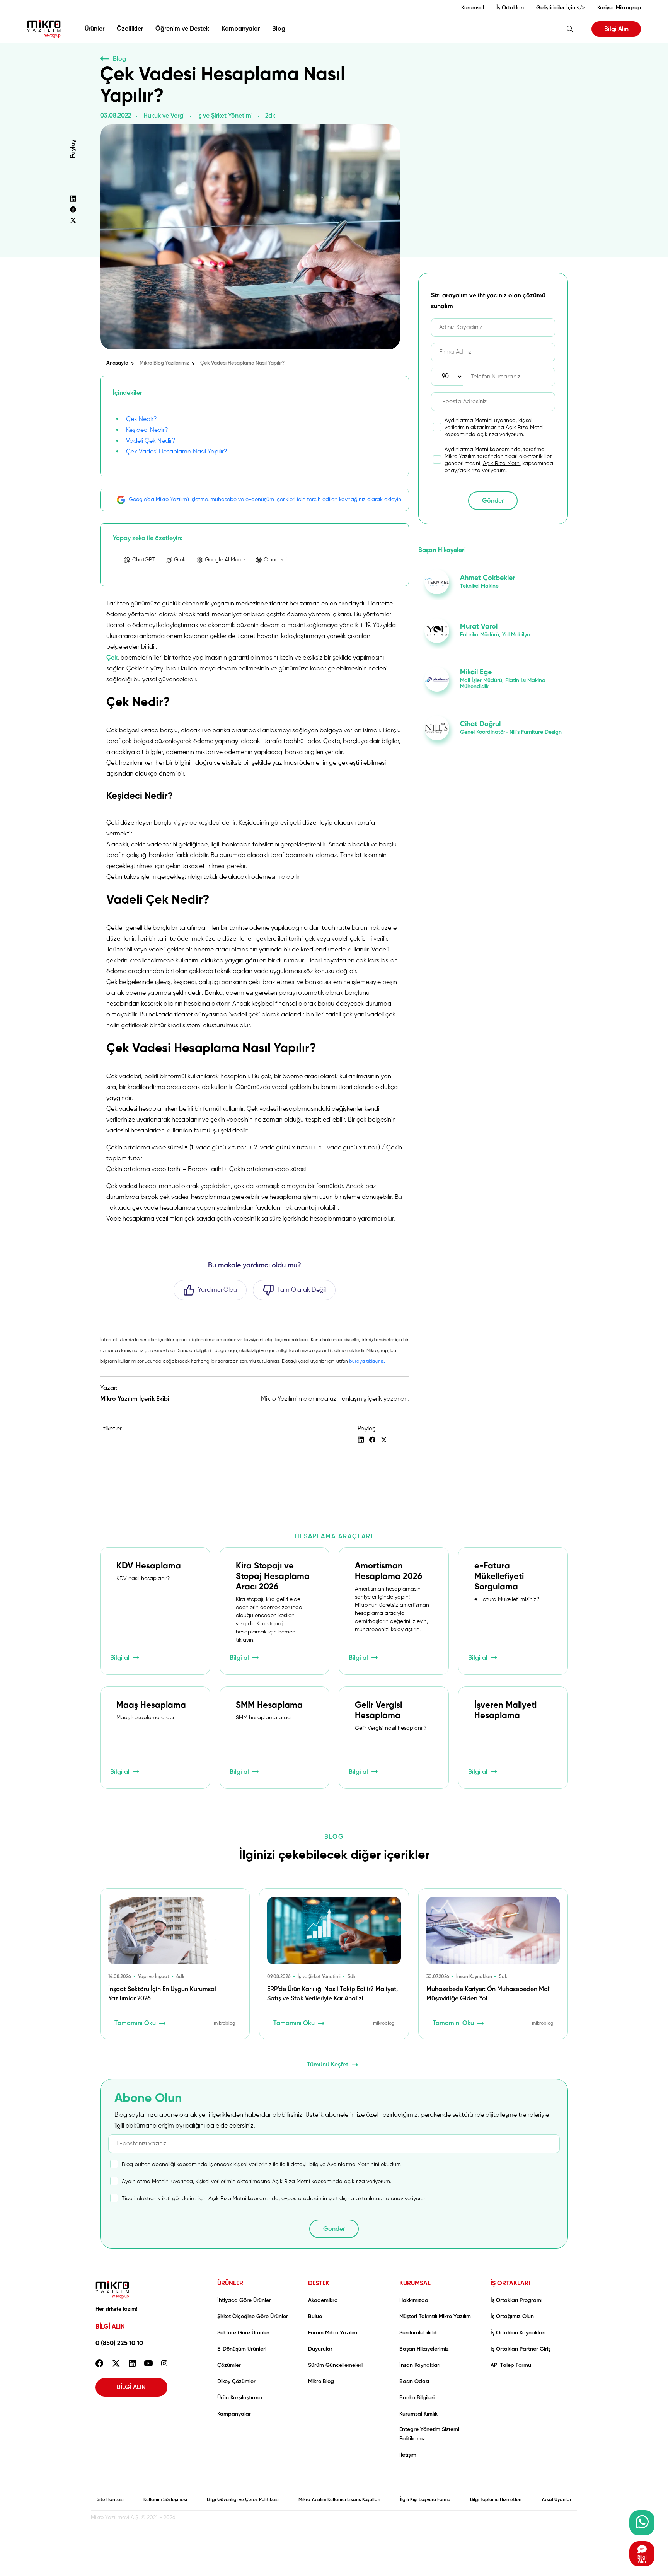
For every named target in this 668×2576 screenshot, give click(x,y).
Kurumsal (473, 8)
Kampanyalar (241, 29)
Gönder (493, 501)
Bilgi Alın (616, 29)
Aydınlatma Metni (466, 450)
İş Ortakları (510, 8)
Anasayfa (117, 363)
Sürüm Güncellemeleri (335, 2365)
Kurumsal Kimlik (418, 2414)
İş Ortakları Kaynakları (518, 2333)
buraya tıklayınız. (367, 1362)
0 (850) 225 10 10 (119, 2344)
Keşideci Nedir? (147, 430)
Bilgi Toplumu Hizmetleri (496, 2500)
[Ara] (570, 29)
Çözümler (229, 2365)
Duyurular (320, 2349)
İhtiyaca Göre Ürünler (244, 2300)
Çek (112, 658)
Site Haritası (110, 2500)
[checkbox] (486, 428)
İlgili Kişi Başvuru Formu (425, 2500)
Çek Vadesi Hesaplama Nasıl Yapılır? (177, 452)
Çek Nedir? (141, 419)
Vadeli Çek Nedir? (151, 441)
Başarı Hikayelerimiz (424, 2349)
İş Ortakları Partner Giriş (521, 2349)
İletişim (408, 2455)
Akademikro (323, 2300)
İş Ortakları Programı (516, 2300)
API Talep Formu (511, 2365)
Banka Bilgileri (417, 2398)
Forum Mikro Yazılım (333, 2333)
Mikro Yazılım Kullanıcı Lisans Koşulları (339, 2500)
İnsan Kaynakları (420, 2365)
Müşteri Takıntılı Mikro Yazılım (435, 2317)
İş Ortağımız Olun (512, 2317)
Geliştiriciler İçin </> (561, 8)
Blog (279, 29)
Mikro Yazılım (44, 29)
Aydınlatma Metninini (353, 2165)
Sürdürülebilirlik (418, 2333)
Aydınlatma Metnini (469, 421)
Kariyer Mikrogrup (619, 8)
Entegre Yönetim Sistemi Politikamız (429, 2434)
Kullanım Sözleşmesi (165, 2500)
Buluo (315, 2317)
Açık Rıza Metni (502, 464)
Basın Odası (414, 2382)
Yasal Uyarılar (556, 2500)
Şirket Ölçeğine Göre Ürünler (253, 2317)
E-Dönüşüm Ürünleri (242, 2349)
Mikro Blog (321, 2382)
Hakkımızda (414, 2300)
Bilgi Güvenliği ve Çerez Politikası (243, 2500)
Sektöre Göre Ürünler (243, 2333)
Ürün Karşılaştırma (240, 2398)
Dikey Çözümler (236, 2382)
